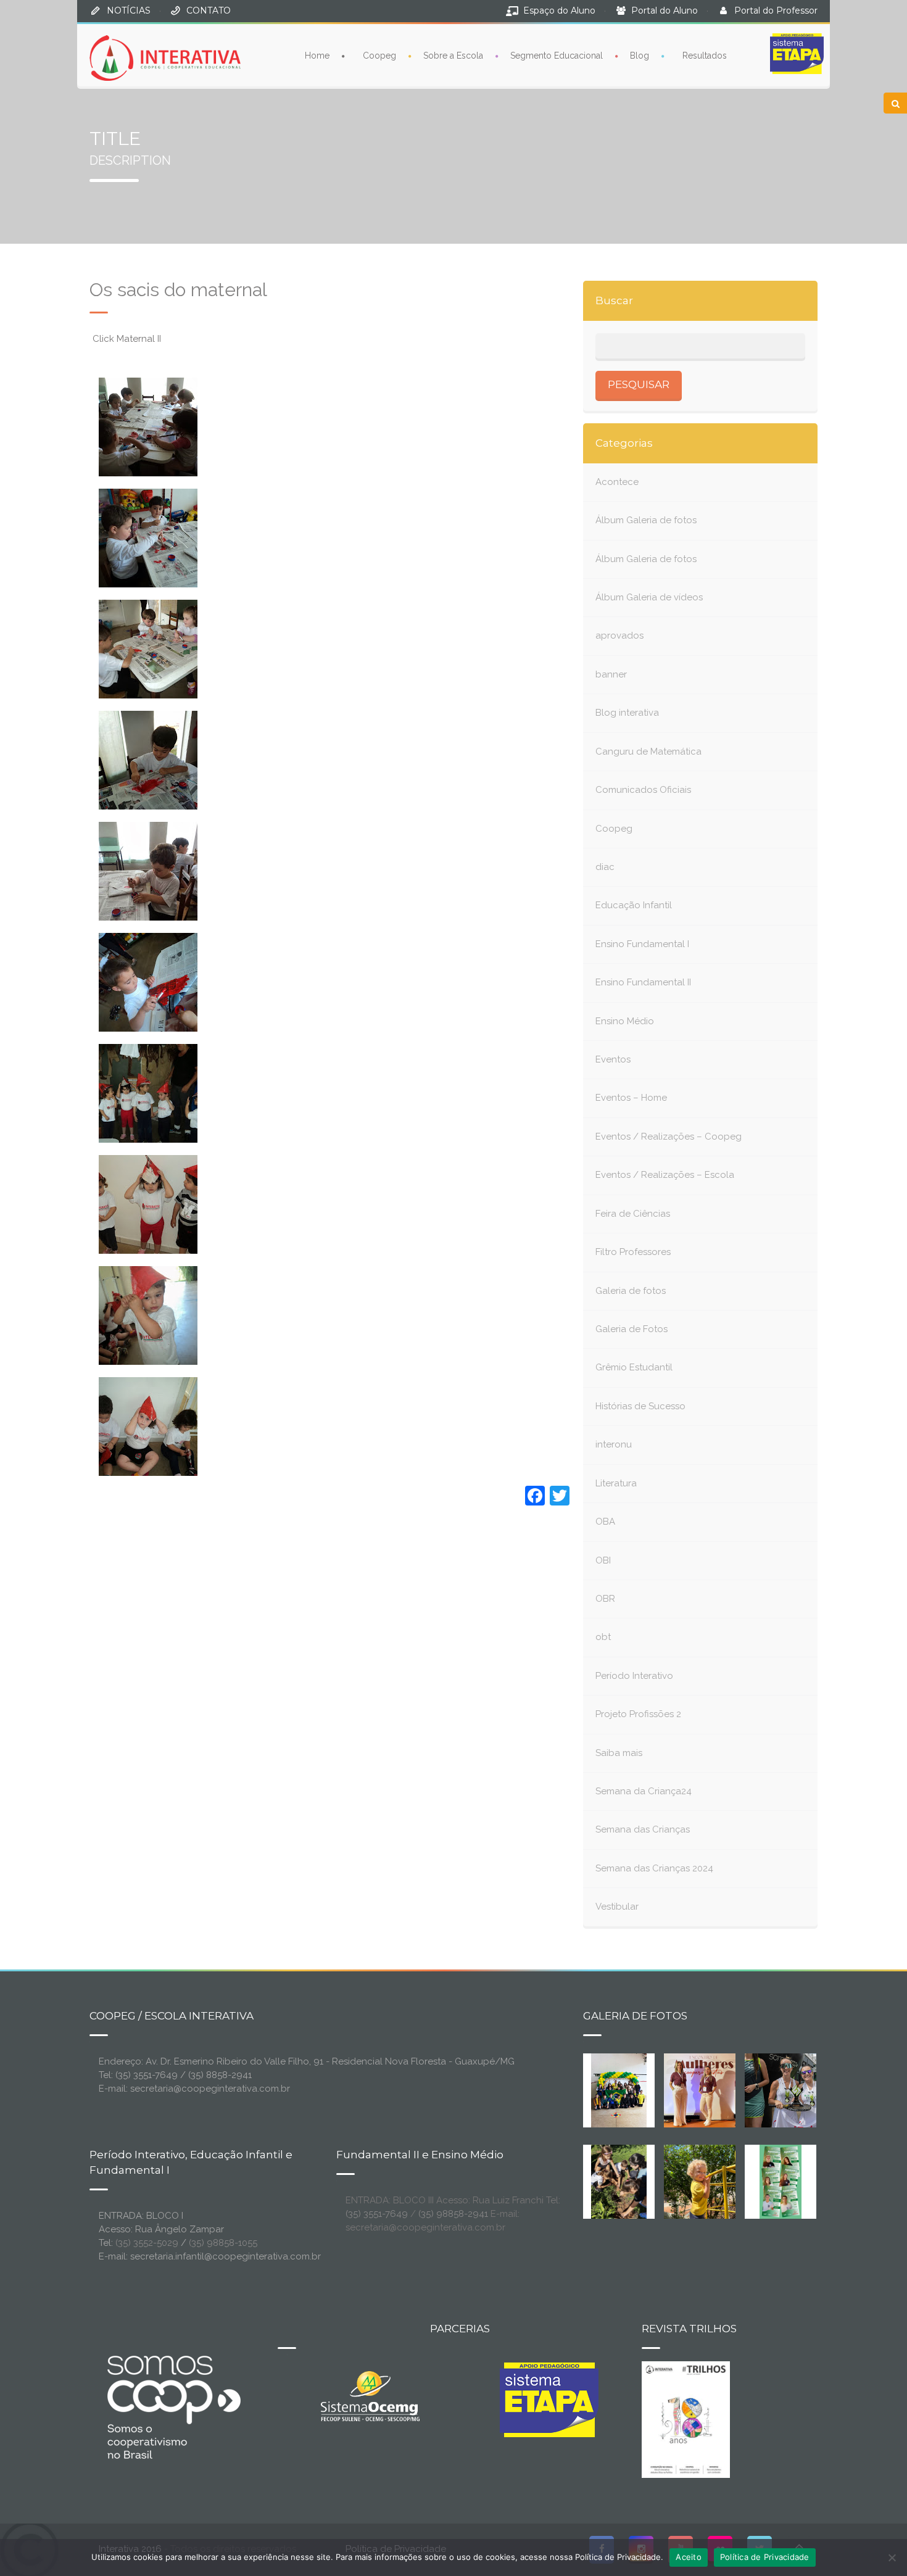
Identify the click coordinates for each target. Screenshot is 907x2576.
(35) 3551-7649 (377, 2214)
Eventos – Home (631, 1098)
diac (605, 867)
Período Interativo (634, 1676)
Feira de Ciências (633, 1214)
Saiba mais (619, 1753)
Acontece (617, 482)
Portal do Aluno (665, 10)
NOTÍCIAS (129, 10)
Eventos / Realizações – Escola (665, 1175)
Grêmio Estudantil (634, 1367)
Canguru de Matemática (648, 752)
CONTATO (209, 10)
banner (611, 674)
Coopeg (379, 56)
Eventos (613, 1059)
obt (603, 1637)
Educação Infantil (634, 905)
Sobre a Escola (453, 56)
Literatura (616, 1483)
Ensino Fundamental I (642, 944)
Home (317, 56)
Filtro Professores (633, 1252)
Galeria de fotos (631, 1291)
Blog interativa (627, 713)
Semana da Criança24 (644, 1791)
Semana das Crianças (643, 1829)
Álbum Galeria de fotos (646, 520)
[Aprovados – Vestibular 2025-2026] (781, 2180)
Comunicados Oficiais (643, 790)
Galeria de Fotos (632, 1329)
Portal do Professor (776, 10)
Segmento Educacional (557, 56)
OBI (603, 1560)
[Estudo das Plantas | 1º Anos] (619, 2180)
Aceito (689, 2557)
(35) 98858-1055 (223, 2243)
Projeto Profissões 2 (638, 1714)
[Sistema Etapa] (549, 2403)
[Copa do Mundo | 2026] (619, 2089)
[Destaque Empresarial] (173, 2407)
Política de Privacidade (765, 2557)
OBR (605, 1599)
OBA (605, 1522)
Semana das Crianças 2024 (654, 1868)
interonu (614, 1444)
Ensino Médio (625, 1021)
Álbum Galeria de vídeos (649, 597)
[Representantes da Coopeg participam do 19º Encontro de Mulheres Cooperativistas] (710, 2089)
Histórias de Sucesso (640, 1406)
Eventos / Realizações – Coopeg (669, 1137)
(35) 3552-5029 (147, 2243)
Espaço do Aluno (559, 10)
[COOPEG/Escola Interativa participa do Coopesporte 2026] (800, 2089)
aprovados (619, 636)
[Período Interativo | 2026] (701, 2180)
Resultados (705, 56)
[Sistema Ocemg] (370, 2395)
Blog (640, 56)
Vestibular (617, 1907)
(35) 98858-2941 (453, 2214)
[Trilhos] (686, 2419)
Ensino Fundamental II (643, 982)
